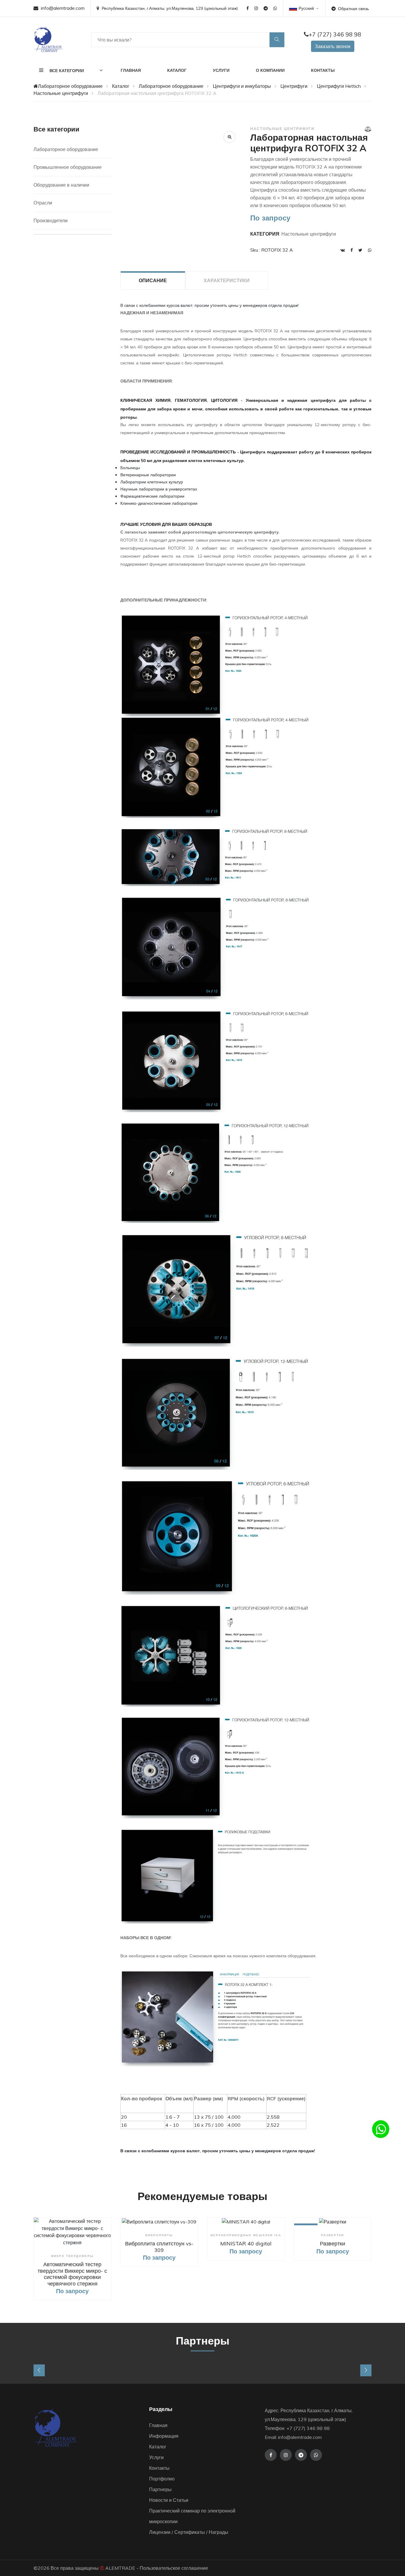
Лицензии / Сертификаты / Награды (189, 2532)
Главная (131, 70)
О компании (270, 70)
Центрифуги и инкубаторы (242, 86)
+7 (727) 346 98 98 (335, 34)
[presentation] (39, 2370)
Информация (164, 2436)
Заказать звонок (333, 46)
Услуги (221, 70)
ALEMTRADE (120, 2568)
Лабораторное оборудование (70, 86)
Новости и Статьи (169, 2500)
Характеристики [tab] (227, 280)
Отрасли (43, 203)
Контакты (323, 70)
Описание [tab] (153, 280)
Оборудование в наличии (61, 185)
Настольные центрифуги (61, 93)
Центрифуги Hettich (339, 86)
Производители (51, 220)
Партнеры (160, 2489)
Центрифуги (294, 86)
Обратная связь (353, 9)
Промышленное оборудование (68, 167)
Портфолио (162, 2479)
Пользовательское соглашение (174, 2568)
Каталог (177, 70)
